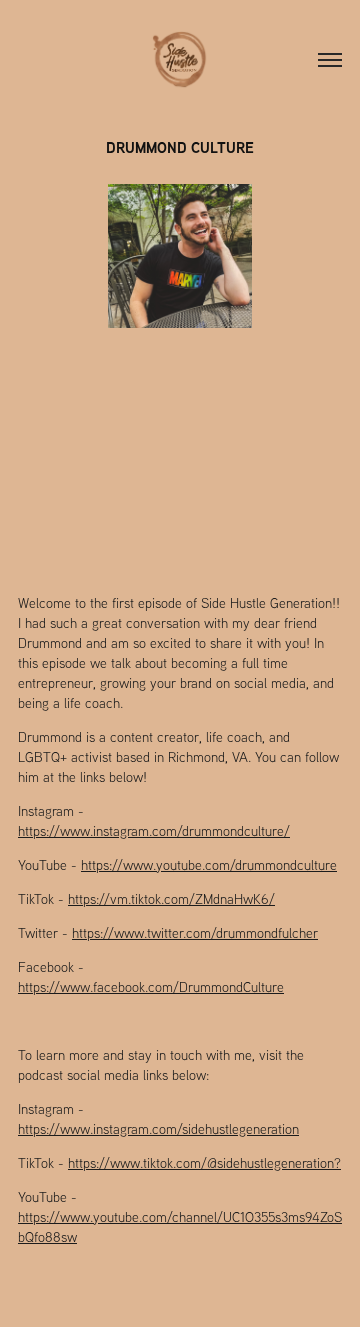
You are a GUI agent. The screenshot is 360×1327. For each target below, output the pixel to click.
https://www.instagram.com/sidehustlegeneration (158, 1129)
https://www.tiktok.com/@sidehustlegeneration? (204, 1163)
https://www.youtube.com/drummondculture (209, 865)
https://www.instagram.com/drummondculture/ (154, 831)
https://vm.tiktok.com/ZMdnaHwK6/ (171, 899)
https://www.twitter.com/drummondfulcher (195, 933)
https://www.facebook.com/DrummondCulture (151, 987)
